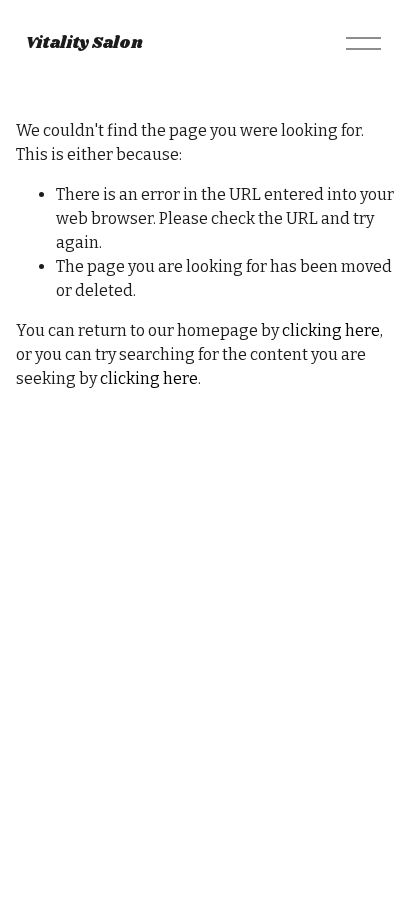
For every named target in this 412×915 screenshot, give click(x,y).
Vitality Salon (84, 43)
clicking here (331, 330)
